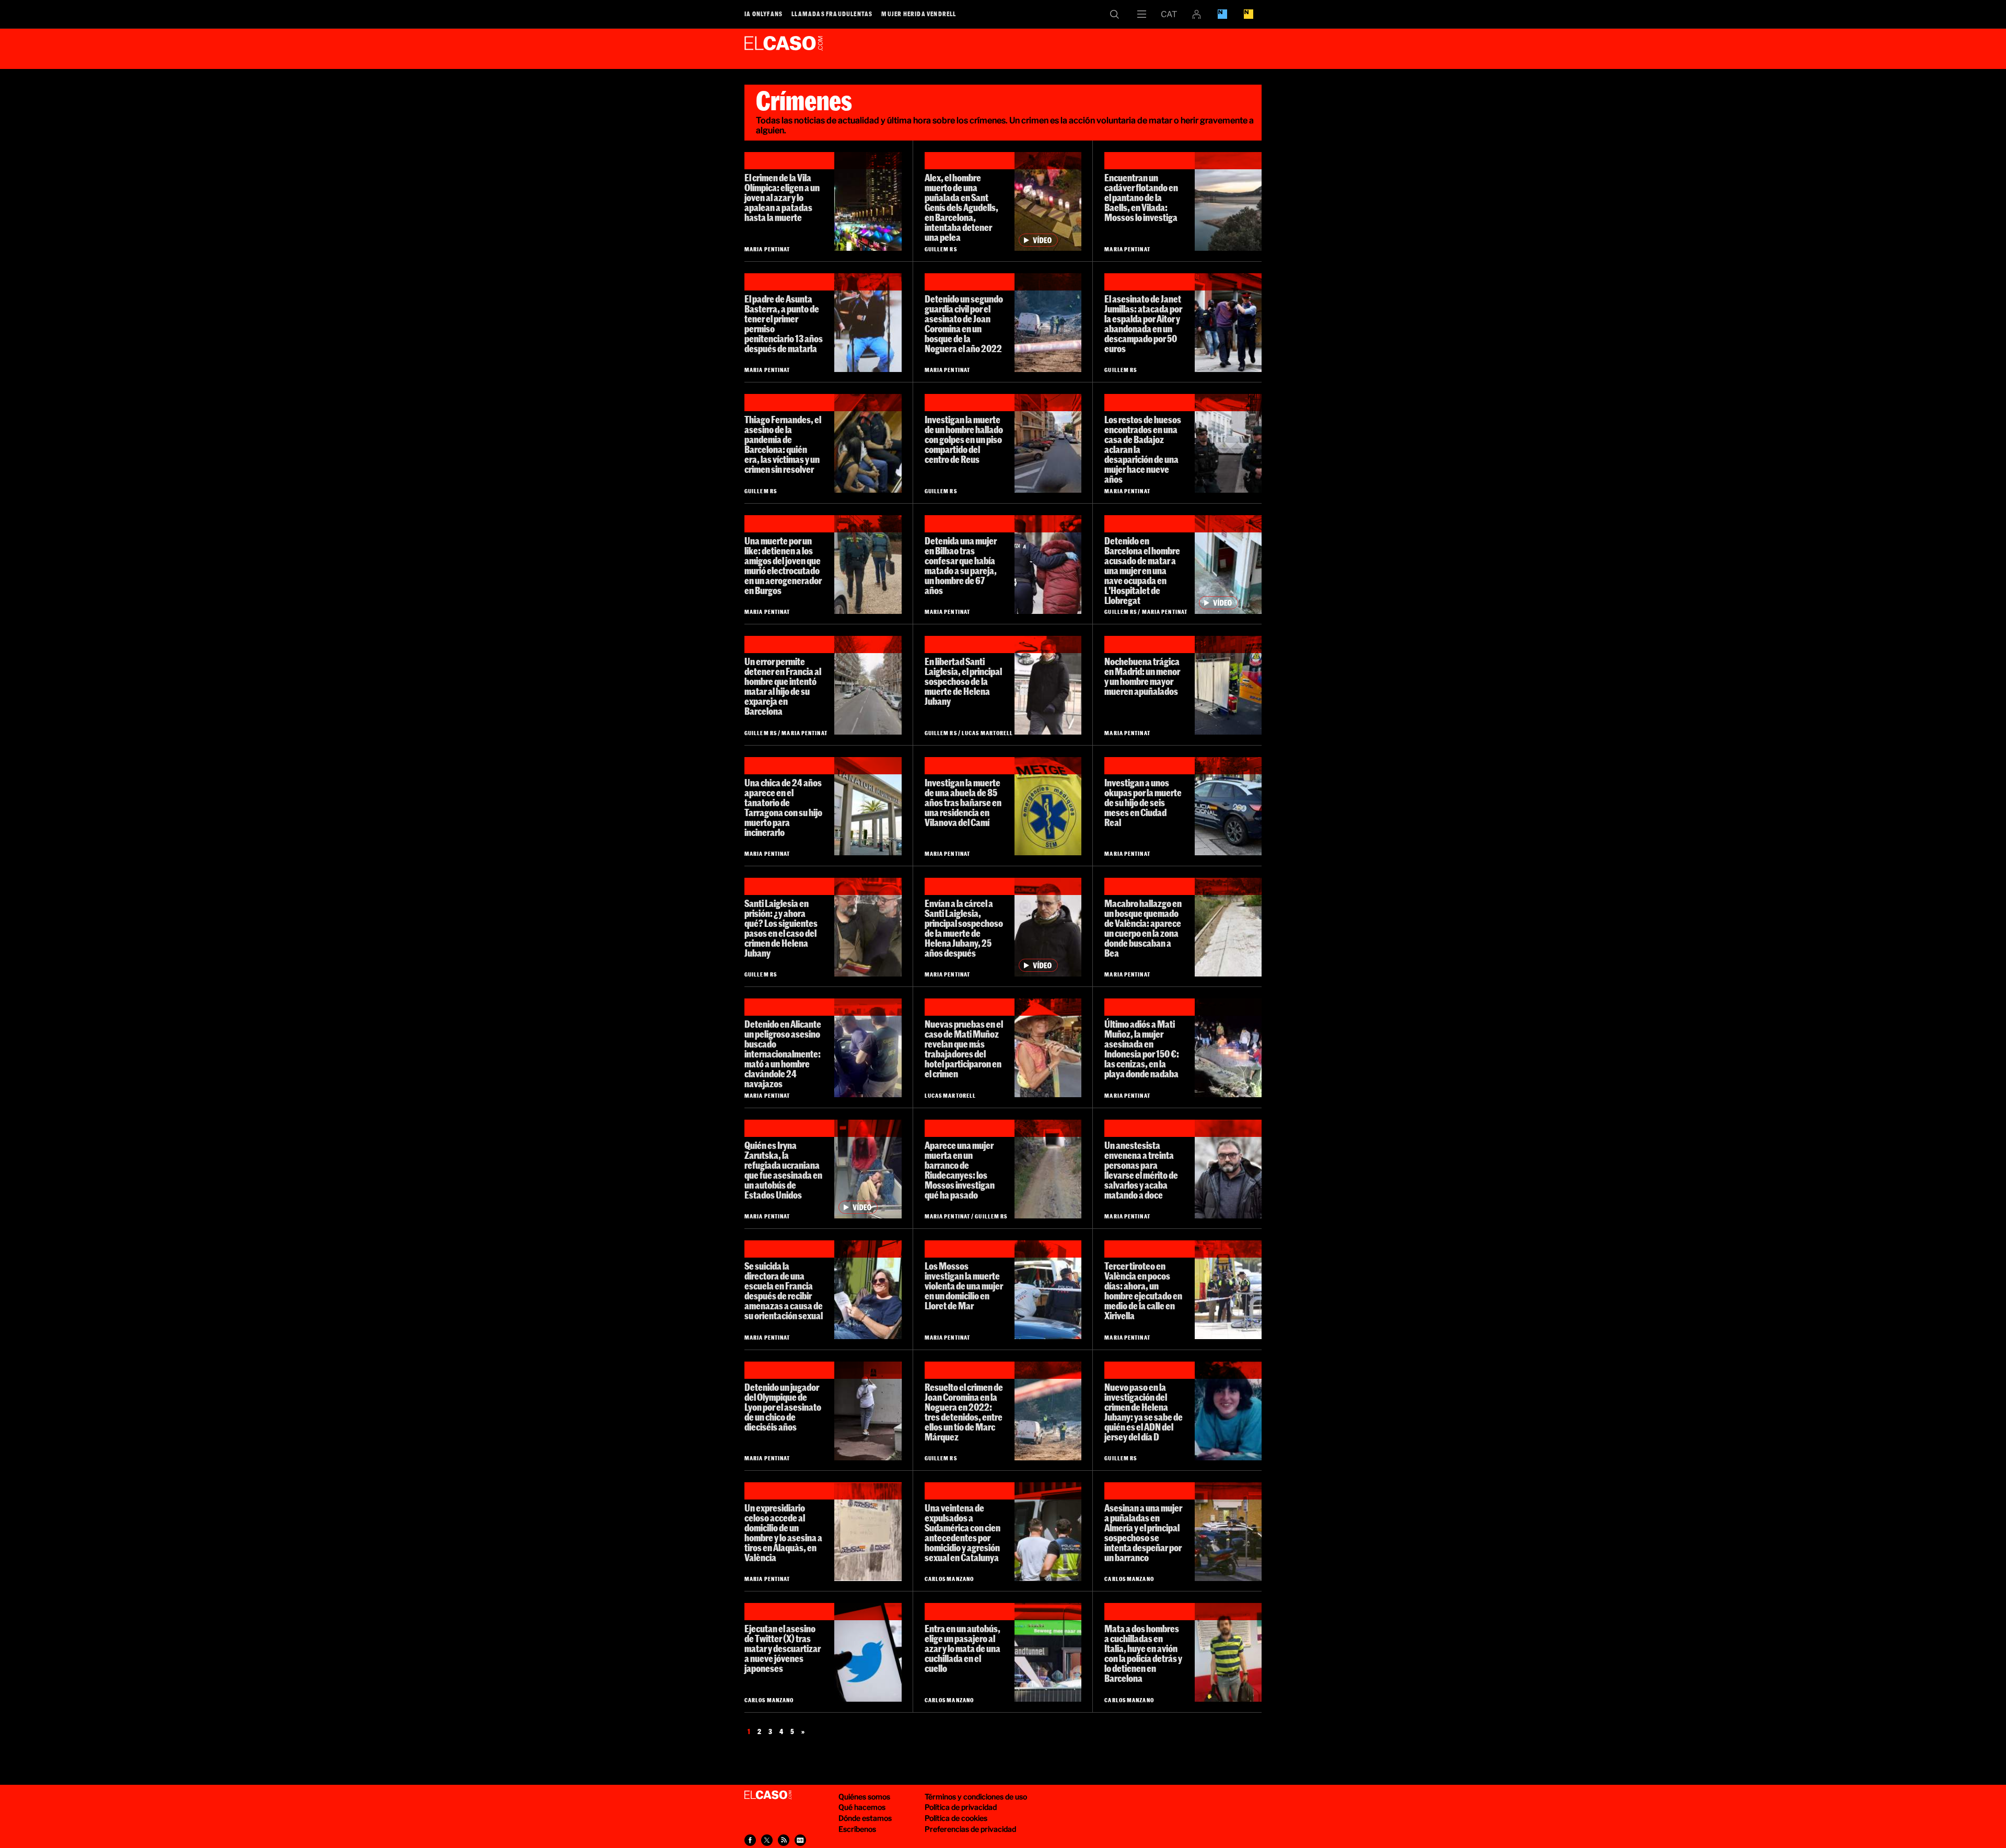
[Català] (1169, 14)
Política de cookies (956, 1818)
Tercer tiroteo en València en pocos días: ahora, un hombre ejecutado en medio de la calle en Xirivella (1143, 1291)
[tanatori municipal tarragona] (868, 806)
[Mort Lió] (868, 1411)
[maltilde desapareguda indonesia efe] (1048, 1048)
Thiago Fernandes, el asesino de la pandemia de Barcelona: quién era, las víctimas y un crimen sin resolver (783, 444)
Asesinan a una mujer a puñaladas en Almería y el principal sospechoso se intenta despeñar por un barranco (1143, 1533)
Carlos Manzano (949, 1579)
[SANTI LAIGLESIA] (1048, 685)
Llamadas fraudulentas (832, 14)
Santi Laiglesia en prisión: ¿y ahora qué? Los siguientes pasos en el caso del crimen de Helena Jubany (781, 928)
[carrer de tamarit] (868, 685)
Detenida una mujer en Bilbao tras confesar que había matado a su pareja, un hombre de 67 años (961, 566)
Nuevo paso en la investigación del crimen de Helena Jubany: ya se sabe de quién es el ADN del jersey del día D (1144, 1412)
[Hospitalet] (1228, 565)
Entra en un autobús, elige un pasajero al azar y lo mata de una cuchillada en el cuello (963, 1648)
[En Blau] (1222, 14)
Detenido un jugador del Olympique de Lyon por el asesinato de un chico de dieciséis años (783, 1407)
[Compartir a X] (767, 1840)
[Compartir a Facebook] (750, 1840)
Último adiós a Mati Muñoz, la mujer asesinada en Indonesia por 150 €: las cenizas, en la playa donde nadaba (1142, 1049)
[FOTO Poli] (1228, 806)
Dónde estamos (865, 1818)
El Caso (784, 47)
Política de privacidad (961, 1807)
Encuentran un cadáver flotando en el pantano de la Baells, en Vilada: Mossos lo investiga (1141, 197)
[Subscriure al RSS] (784, 1840)
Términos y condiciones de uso (976, 1797)
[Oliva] (1228, 927)
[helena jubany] (1228, 1411)
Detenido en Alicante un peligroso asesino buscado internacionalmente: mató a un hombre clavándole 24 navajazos (783, 1054)
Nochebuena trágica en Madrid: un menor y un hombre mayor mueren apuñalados (1142, 676)
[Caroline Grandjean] (868, 1290)
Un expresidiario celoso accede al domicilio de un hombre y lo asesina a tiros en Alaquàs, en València (783, 1533)
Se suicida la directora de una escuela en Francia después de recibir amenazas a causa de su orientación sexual (784, 1291)
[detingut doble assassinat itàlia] (1228, 1652)
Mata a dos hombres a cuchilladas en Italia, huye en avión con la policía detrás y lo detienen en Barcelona (1143, 1653)
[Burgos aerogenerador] (868, 565)
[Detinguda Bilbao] (1048, 565)
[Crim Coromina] (1048, 1411)
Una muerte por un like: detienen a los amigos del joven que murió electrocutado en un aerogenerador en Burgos (783, 566)
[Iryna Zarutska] (868, 1169)
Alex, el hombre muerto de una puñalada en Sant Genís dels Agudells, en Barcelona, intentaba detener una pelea (961, 207)
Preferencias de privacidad (970, 1829)
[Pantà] (1228, 201)
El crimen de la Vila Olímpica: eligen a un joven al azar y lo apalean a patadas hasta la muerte (782, 197)
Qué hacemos (862, 1807)
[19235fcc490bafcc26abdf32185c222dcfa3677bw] (1048, 1652)
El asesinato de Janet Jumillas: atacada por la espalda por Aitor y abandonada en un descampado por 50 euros (1143, 324)
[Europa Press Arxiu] (868, 201)
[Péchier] (1228, 1169)
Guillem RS (941, 249)
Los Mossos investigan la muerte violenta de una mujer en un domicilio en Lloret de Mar (964, 1286)
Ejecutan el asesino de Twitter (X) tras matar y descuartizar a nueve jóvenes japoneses (783, 1648)
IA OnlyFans (763, 14)
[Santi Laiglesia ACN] (1048, 927)
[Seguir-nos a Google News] (800, 1840)
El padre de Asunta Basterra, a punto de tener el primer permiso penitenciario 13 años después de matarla (784, 324)
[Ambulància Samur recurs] (1228, 685)
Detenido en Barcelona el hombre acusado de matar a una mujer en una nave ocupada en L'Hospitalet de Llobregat (1142, 571)
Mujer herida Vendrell (919, 14)
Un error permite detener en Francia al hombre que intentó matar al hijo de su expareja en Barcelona (783, 686)
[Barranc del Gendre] (1048, 1169)
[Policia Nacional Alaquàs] (868, 1532)
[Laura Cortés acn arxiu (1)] (1048, 323)
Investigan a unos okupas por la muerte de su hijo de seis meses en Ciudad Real (1143, 803)
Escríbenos (857, 1829)
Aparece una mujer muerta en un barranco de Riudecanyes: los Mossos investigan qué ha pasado (960, 1170)
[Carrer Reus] (1048, 443)
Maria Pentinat (767, 249)
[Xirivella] (1228, 1290)
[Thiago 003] (868, 443)
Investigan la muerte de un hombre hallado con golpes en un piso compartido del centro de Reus (964, 439)
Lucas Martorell (988, 733)
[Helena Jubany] (868, 927)
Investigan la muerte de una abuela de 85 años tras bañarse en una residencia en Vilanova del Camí (963, 803)
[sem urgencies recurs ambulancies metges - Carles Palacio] (1048, 806)
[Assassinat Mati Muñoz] (1228, 1048)
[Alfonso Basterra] (868, 323)
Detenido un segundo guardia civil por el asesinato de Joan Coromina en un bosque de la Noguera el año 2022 (964, 324)
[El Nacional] (1249, 14)
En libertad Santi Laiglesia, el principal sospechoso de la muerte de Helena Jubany (963, 681)
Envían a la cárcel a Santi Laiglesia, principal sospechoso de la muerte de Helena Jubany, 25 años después (964, 928)
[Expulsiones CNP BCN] (1048, 1532)
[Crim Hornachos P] (1228, 443)
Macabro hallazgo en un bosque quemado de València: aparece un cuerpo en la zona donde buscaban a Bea (1143, 928)
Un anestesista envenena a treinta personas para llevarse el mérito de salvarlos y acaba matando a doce (1141, 1170)
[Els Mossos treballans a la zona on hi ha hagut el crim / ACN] (1048, 1290)
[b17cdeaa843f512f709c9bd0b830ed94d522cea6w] (1228, 1532)
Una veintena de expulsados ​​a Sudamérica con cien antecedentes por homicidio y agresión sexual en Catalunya (963, 1533)
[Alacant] (868, 1048)
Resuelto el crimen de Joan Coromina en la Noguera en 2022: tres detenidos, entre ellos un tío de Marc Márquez (964, 1412)
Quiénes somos (864, 1797)
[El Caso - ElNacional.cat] (768, 1795)
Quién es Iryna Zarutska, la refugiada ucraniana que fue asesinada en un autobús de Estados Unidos (783, 1170)
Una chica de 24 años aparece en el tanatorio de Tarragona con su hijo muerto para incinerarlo (783, 807)
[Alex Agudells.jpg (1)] (1048, 201)
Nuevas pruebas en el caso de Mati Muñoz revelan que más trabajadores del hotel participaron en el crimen (964, 1049)
